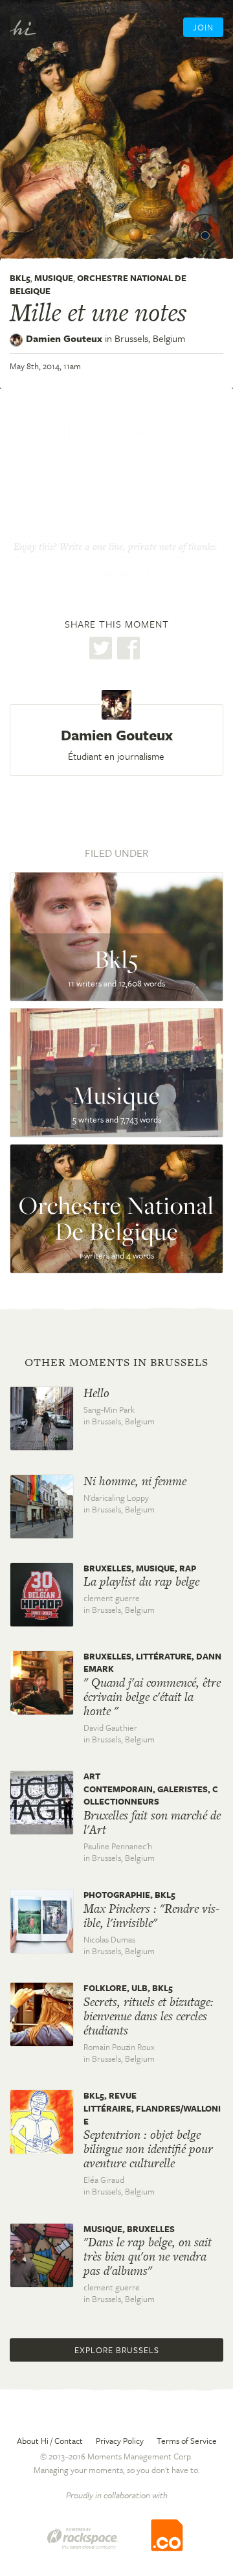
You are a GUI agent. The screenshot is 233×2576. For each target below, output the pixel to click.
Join (203, 27)
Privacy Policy (120, 2441)
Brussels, (150, 338)
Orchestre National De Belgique (98, 284)
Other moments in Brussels (116, 1362)
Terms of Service (187, 2441)
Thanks (116, 573)
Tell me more (115, 434)
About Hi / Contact (50, 2441)
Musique (54, 278)
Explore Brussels (117, 2350)
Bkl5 (20, 278)
